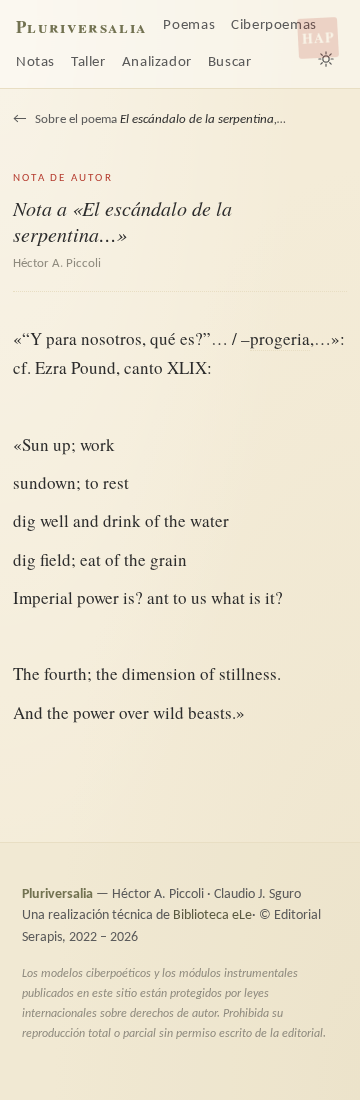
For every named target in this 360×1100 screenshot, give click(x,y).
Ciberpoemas (274, 25)
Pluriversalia (81, 26)
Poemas (189, 25)
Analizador (157, 62)
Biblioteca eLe (212, 915)
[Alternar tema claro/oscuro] (326, 59)
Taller (88, 62)
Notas (35, 62)
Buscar (230, 62)
